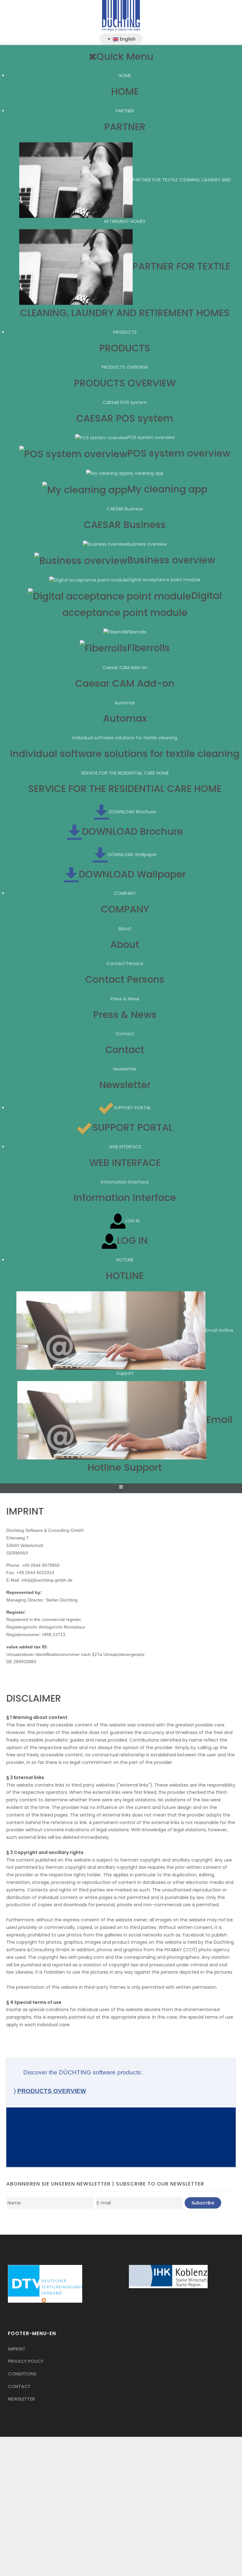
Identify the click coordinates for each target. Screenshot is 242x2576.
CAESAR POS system (125, 402)
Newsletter (125, 1069)
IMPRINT (17, 2349)
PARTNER (125, 111)
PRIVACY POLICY (26, 2361)
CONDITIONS (22, 2374)
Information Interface (125, 1182)
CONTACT (19, 2386)
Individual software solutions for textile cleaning (125, 738)
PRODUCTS (125, 332)
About (125, 929)
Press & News (125, 999)
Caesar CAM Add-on (125, 668)
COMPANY (125, 893)
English (127, 39)
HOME (125, 76)
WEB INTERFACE (125, 1147)
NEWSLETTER (21, 2399)
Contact (125, 1034)
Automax (125, 703)
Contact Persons (125, 964)
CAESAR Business (125, 509)
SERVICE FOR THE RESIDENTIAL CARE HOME (125, 773)
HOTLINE (125, 1260)
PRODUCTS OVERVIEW (125, 367)
